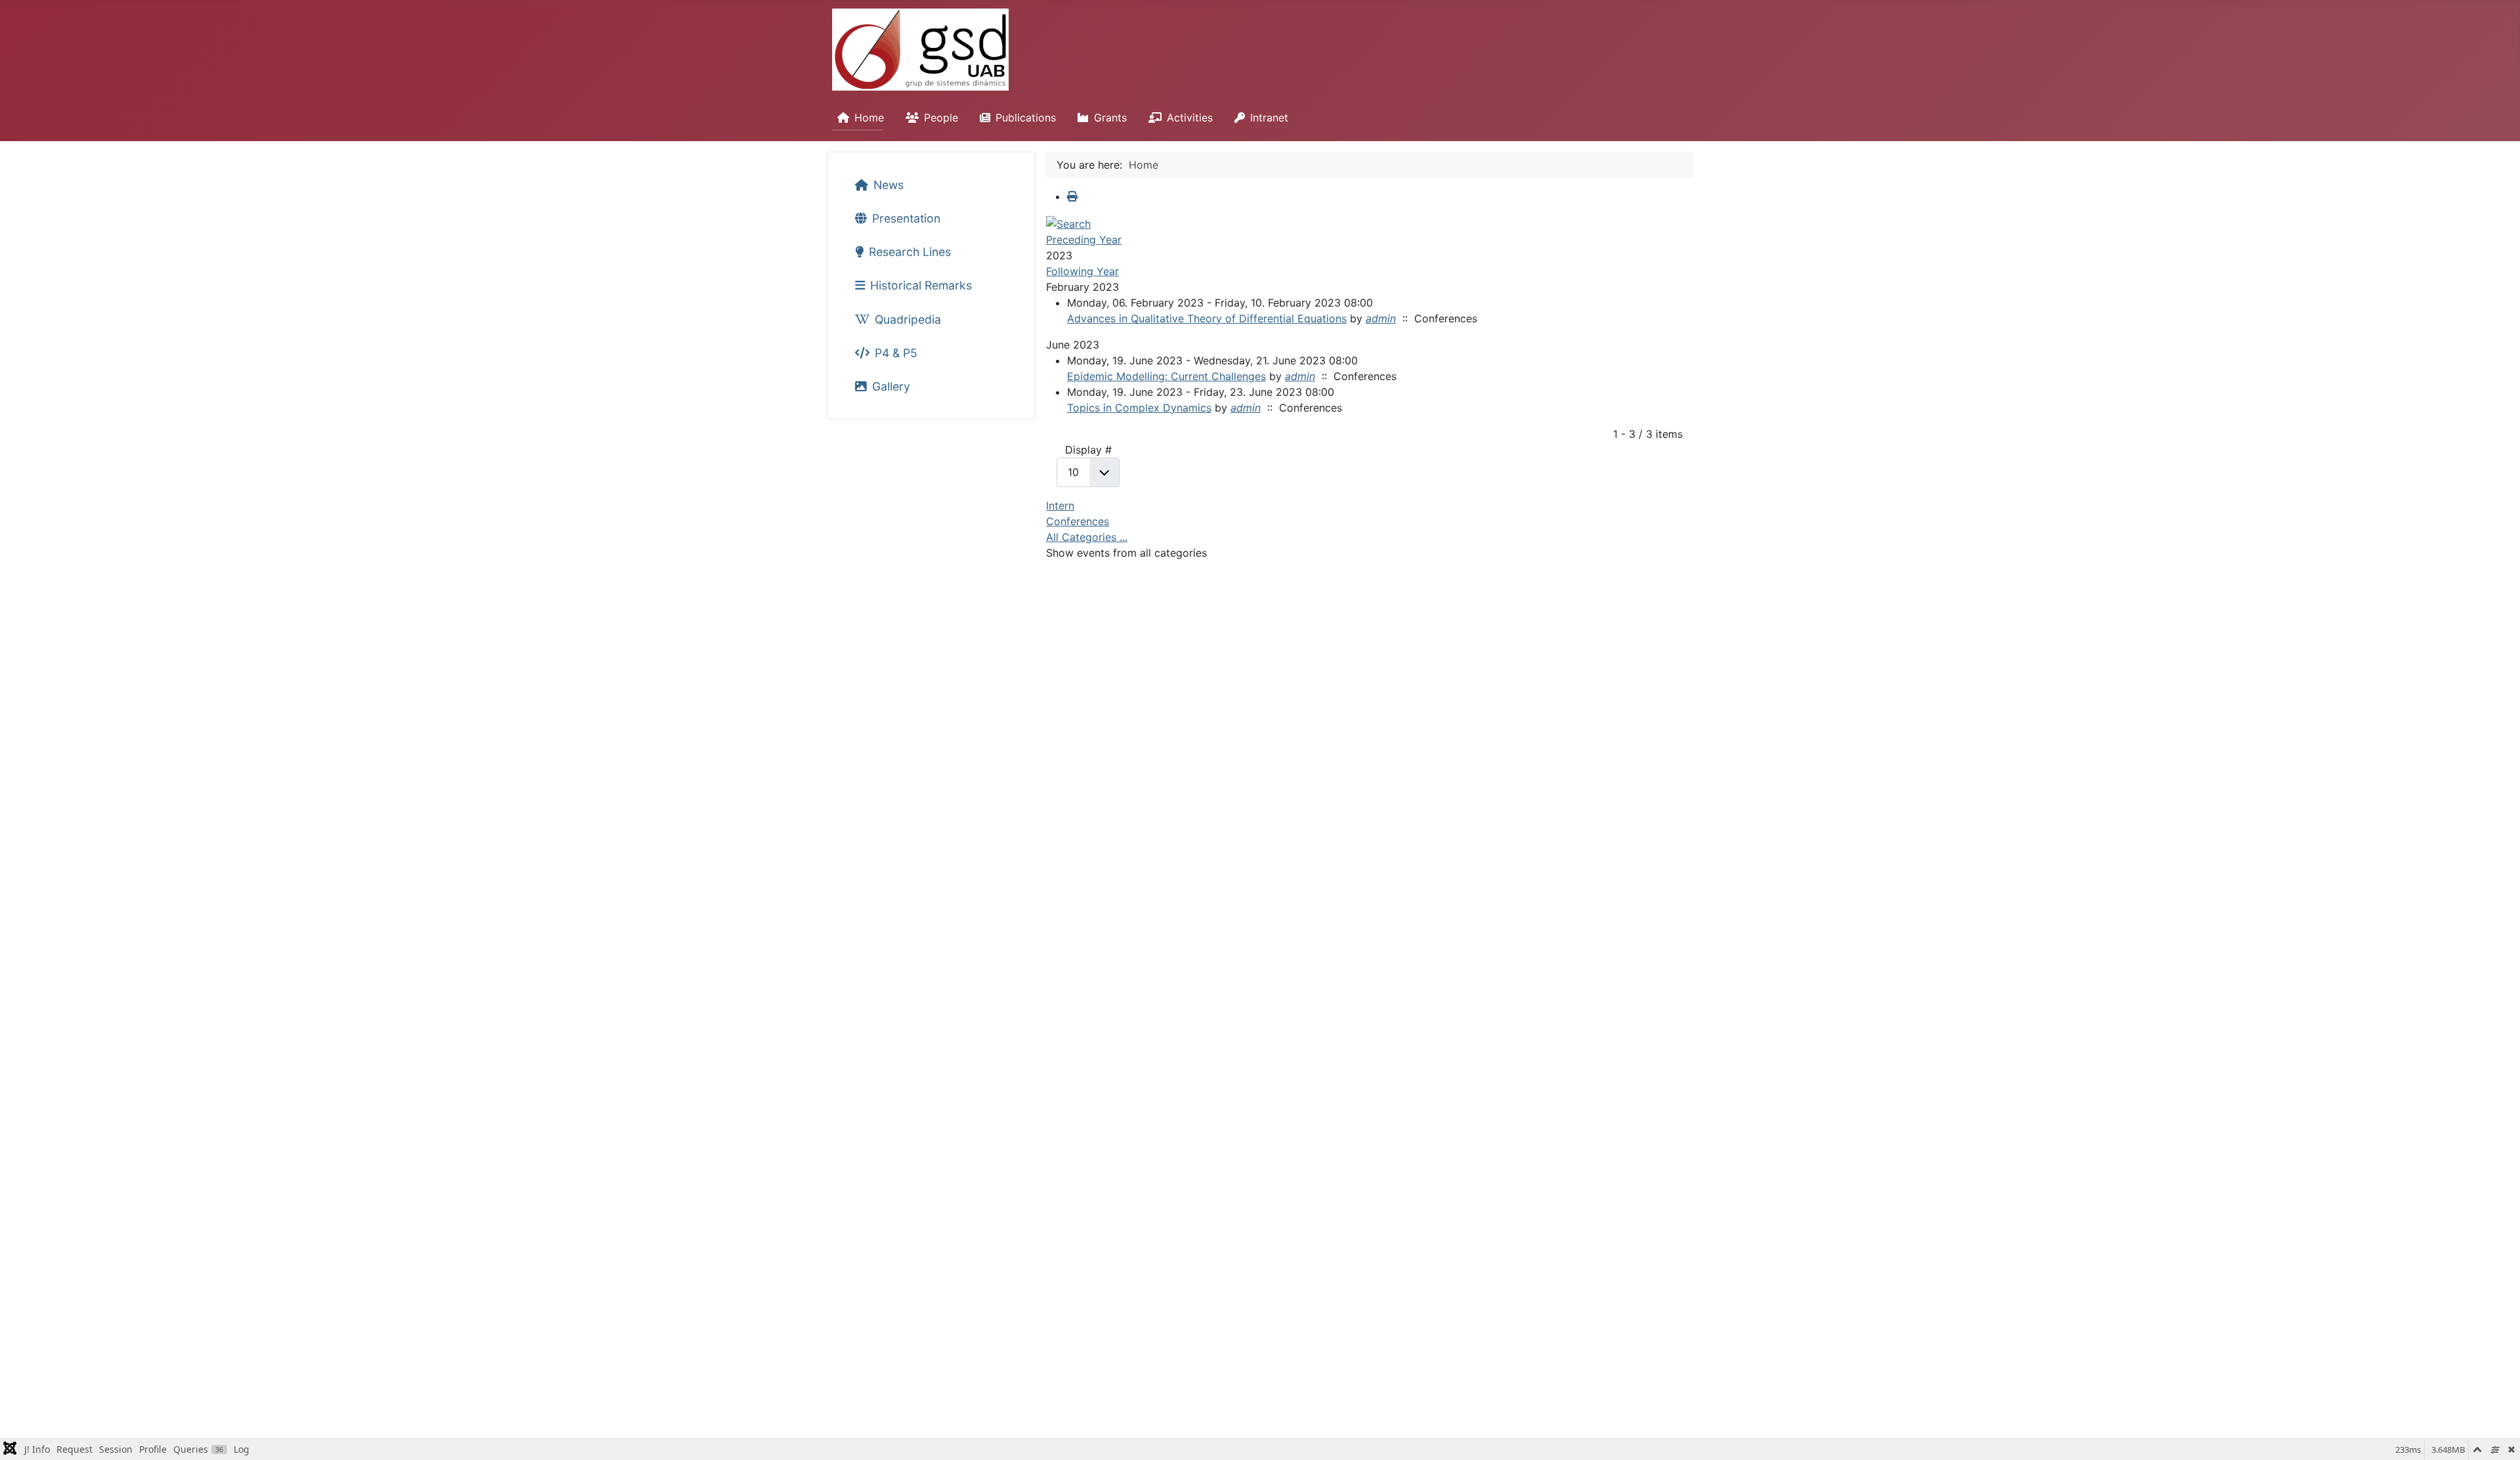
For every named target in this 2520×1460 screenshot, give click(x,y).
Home (869, 118)
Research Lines (910, 252)
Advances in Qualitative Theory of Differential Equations (1207, 318)
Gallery (891, 386)
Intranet (1269, 118)
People (941, 118)
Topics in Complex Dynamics (1139, 408)
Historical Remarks (921, 285)
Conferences (1078, 521)
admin (1381, 318)
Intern (1060, 505)
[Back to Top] (2497, 1436)
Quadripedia (908, 319)
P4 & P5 (896, 353)
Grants (1110, 118)
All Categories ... (1087, 537)
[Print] (1072, 196)
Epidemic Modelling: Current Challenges (1166, 376)
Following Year (1082, 271)
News (889, 185)
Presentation (906, 218)
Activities (1190, 118)
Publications (1026, 118)
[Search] (1068, 223)
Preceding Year (1084, 240)
